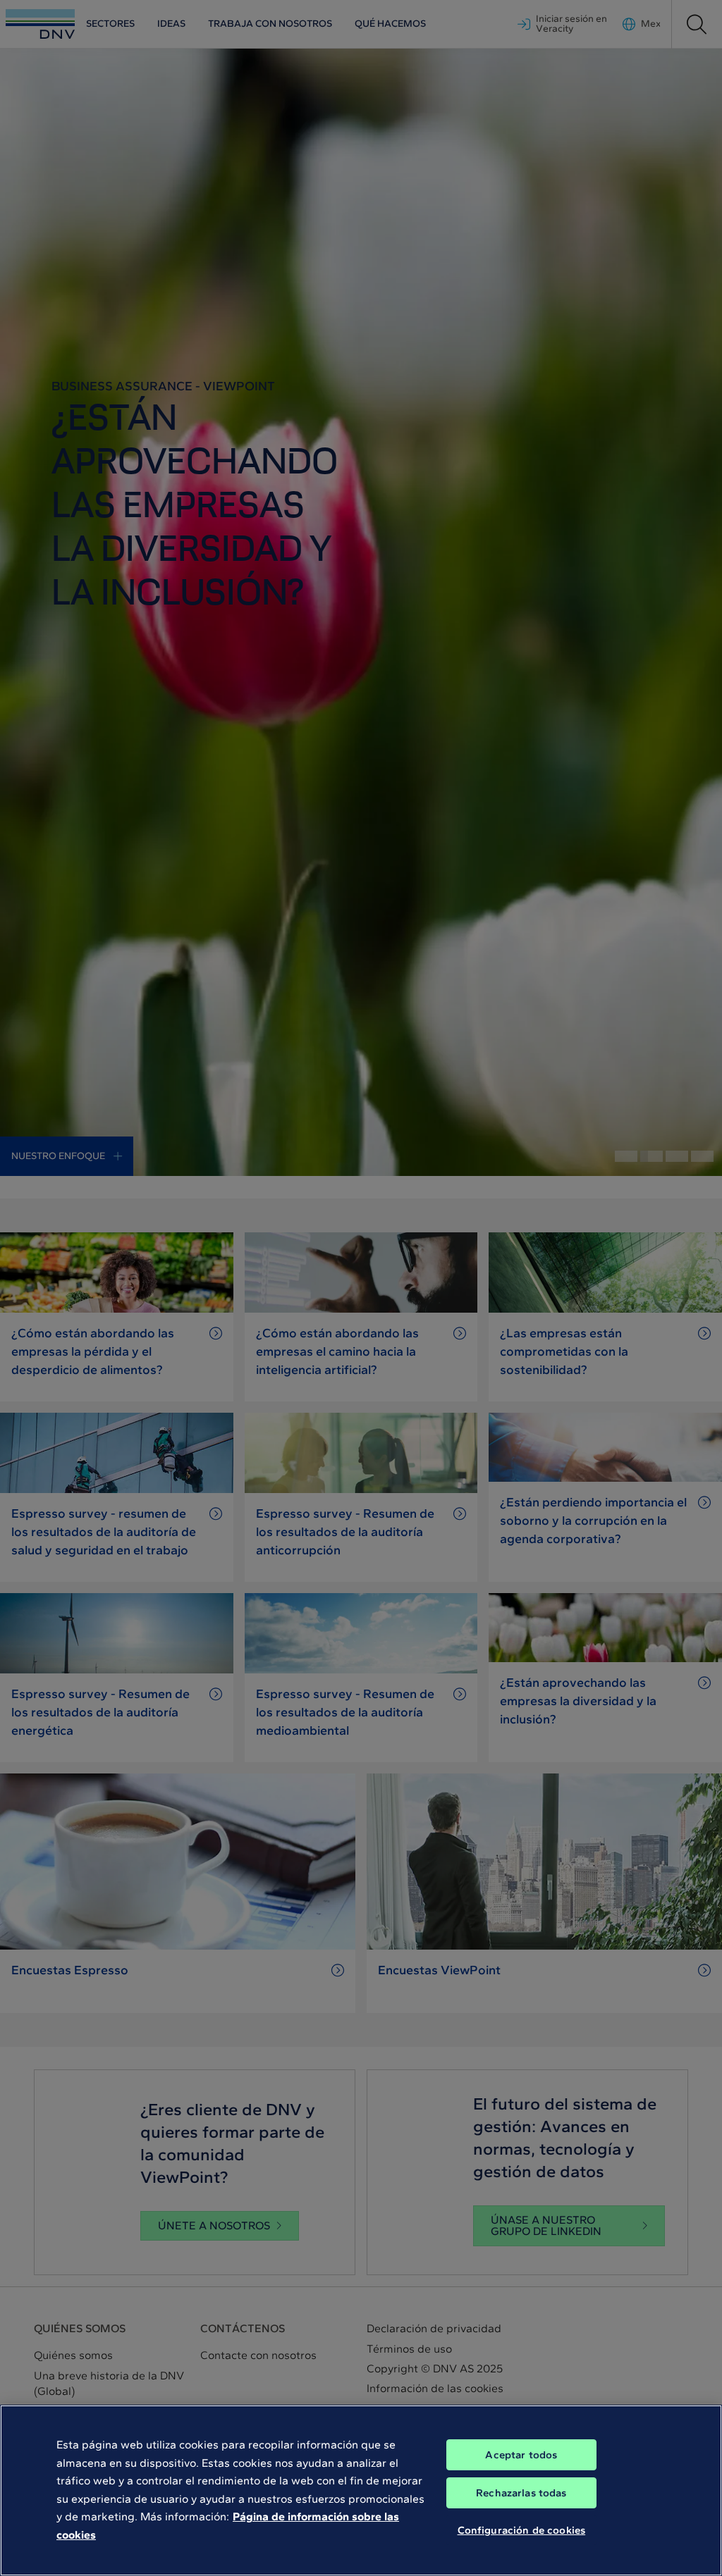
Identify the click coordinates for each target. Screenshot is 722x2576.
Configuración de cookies (522, 2530)
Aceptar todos (521, 2455)
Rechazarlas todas (521, 2493)
